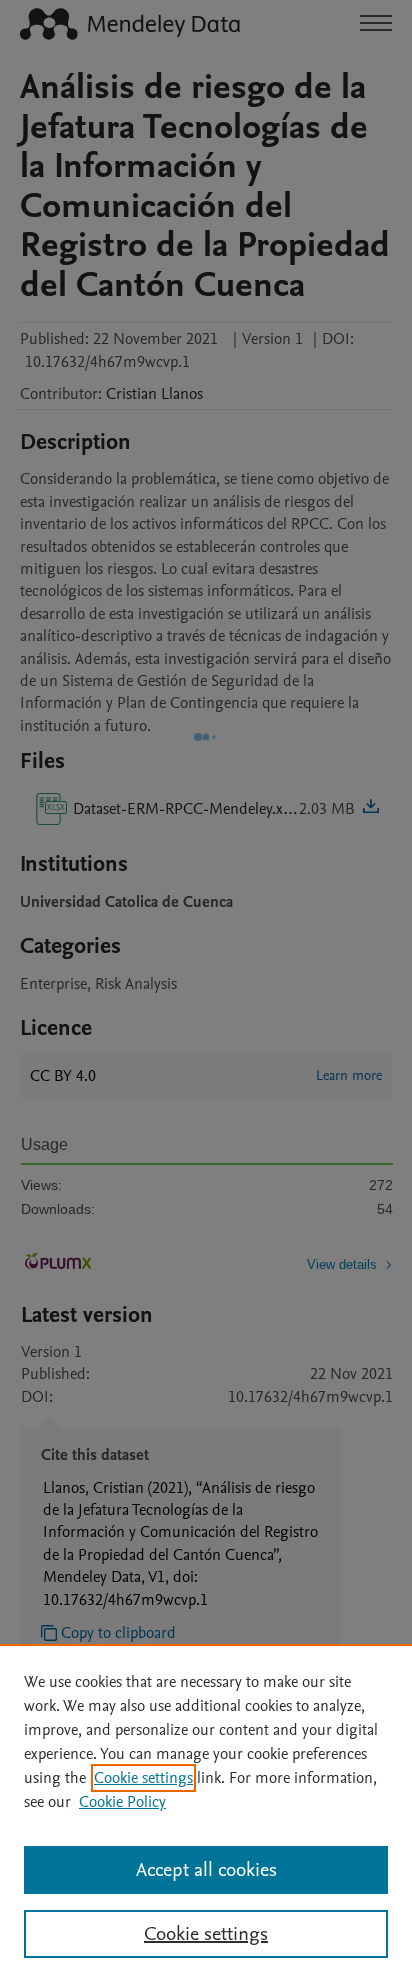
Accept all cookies (206, 1870)
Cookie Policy (122, 1802)
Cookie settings (143, 1778)
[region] (206, 1813)
